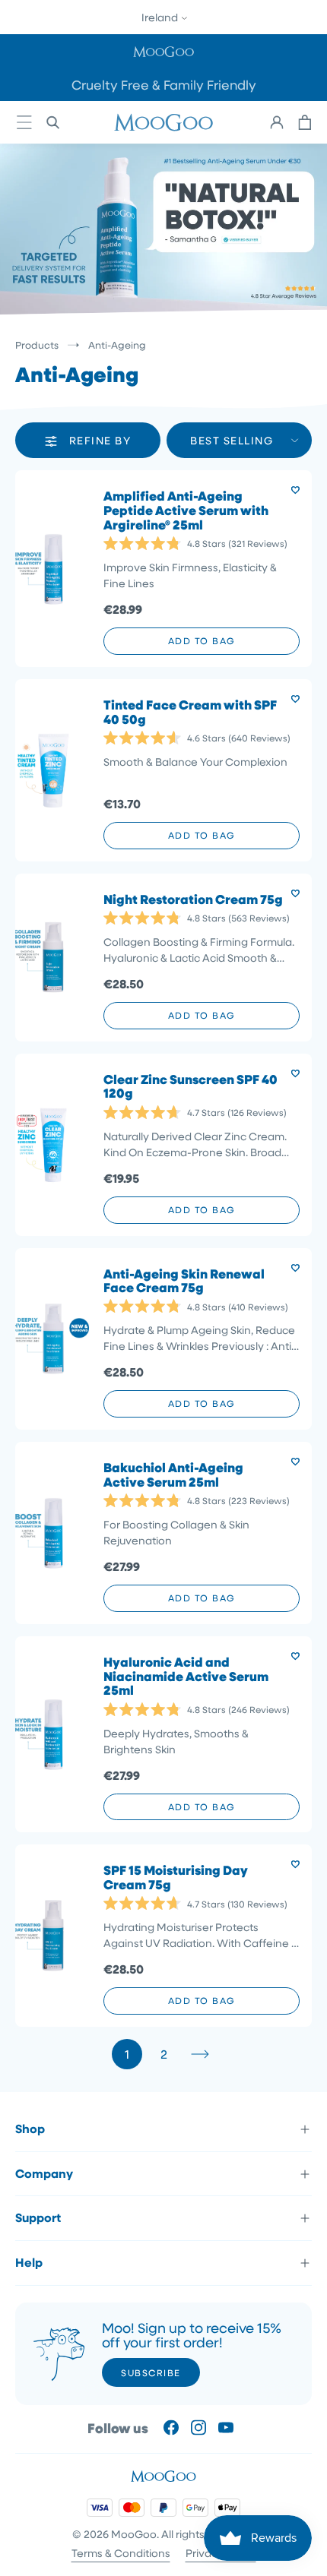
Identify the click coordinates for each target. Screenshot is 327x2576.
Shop (30, 2129)
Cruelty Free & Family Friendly (164, 85)
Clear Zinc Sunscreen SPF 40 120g (190, 1087)
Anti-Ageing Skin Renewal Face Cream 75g (184, 1281)
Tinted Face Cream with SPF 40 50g (190, 712)
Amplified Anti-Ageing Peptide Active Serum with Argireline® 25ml (186, 510)
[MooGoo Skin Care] (163, 122)
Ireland (161, 17)
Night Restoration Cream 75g (193, 900)
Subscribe (151, 2372)
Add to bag (202, 640)
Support (38, 2217)
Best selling (232, 440)
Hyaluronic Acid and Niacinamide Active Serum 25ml (186, 1677)
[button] (163, 51)
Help (29, 2262)
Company (44, 2173)
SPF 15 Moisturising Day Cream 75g (176, 1877)
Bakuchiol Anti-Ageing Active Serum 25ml (173, 1475)
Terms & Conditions (121, 2553)
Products (37, 345)
